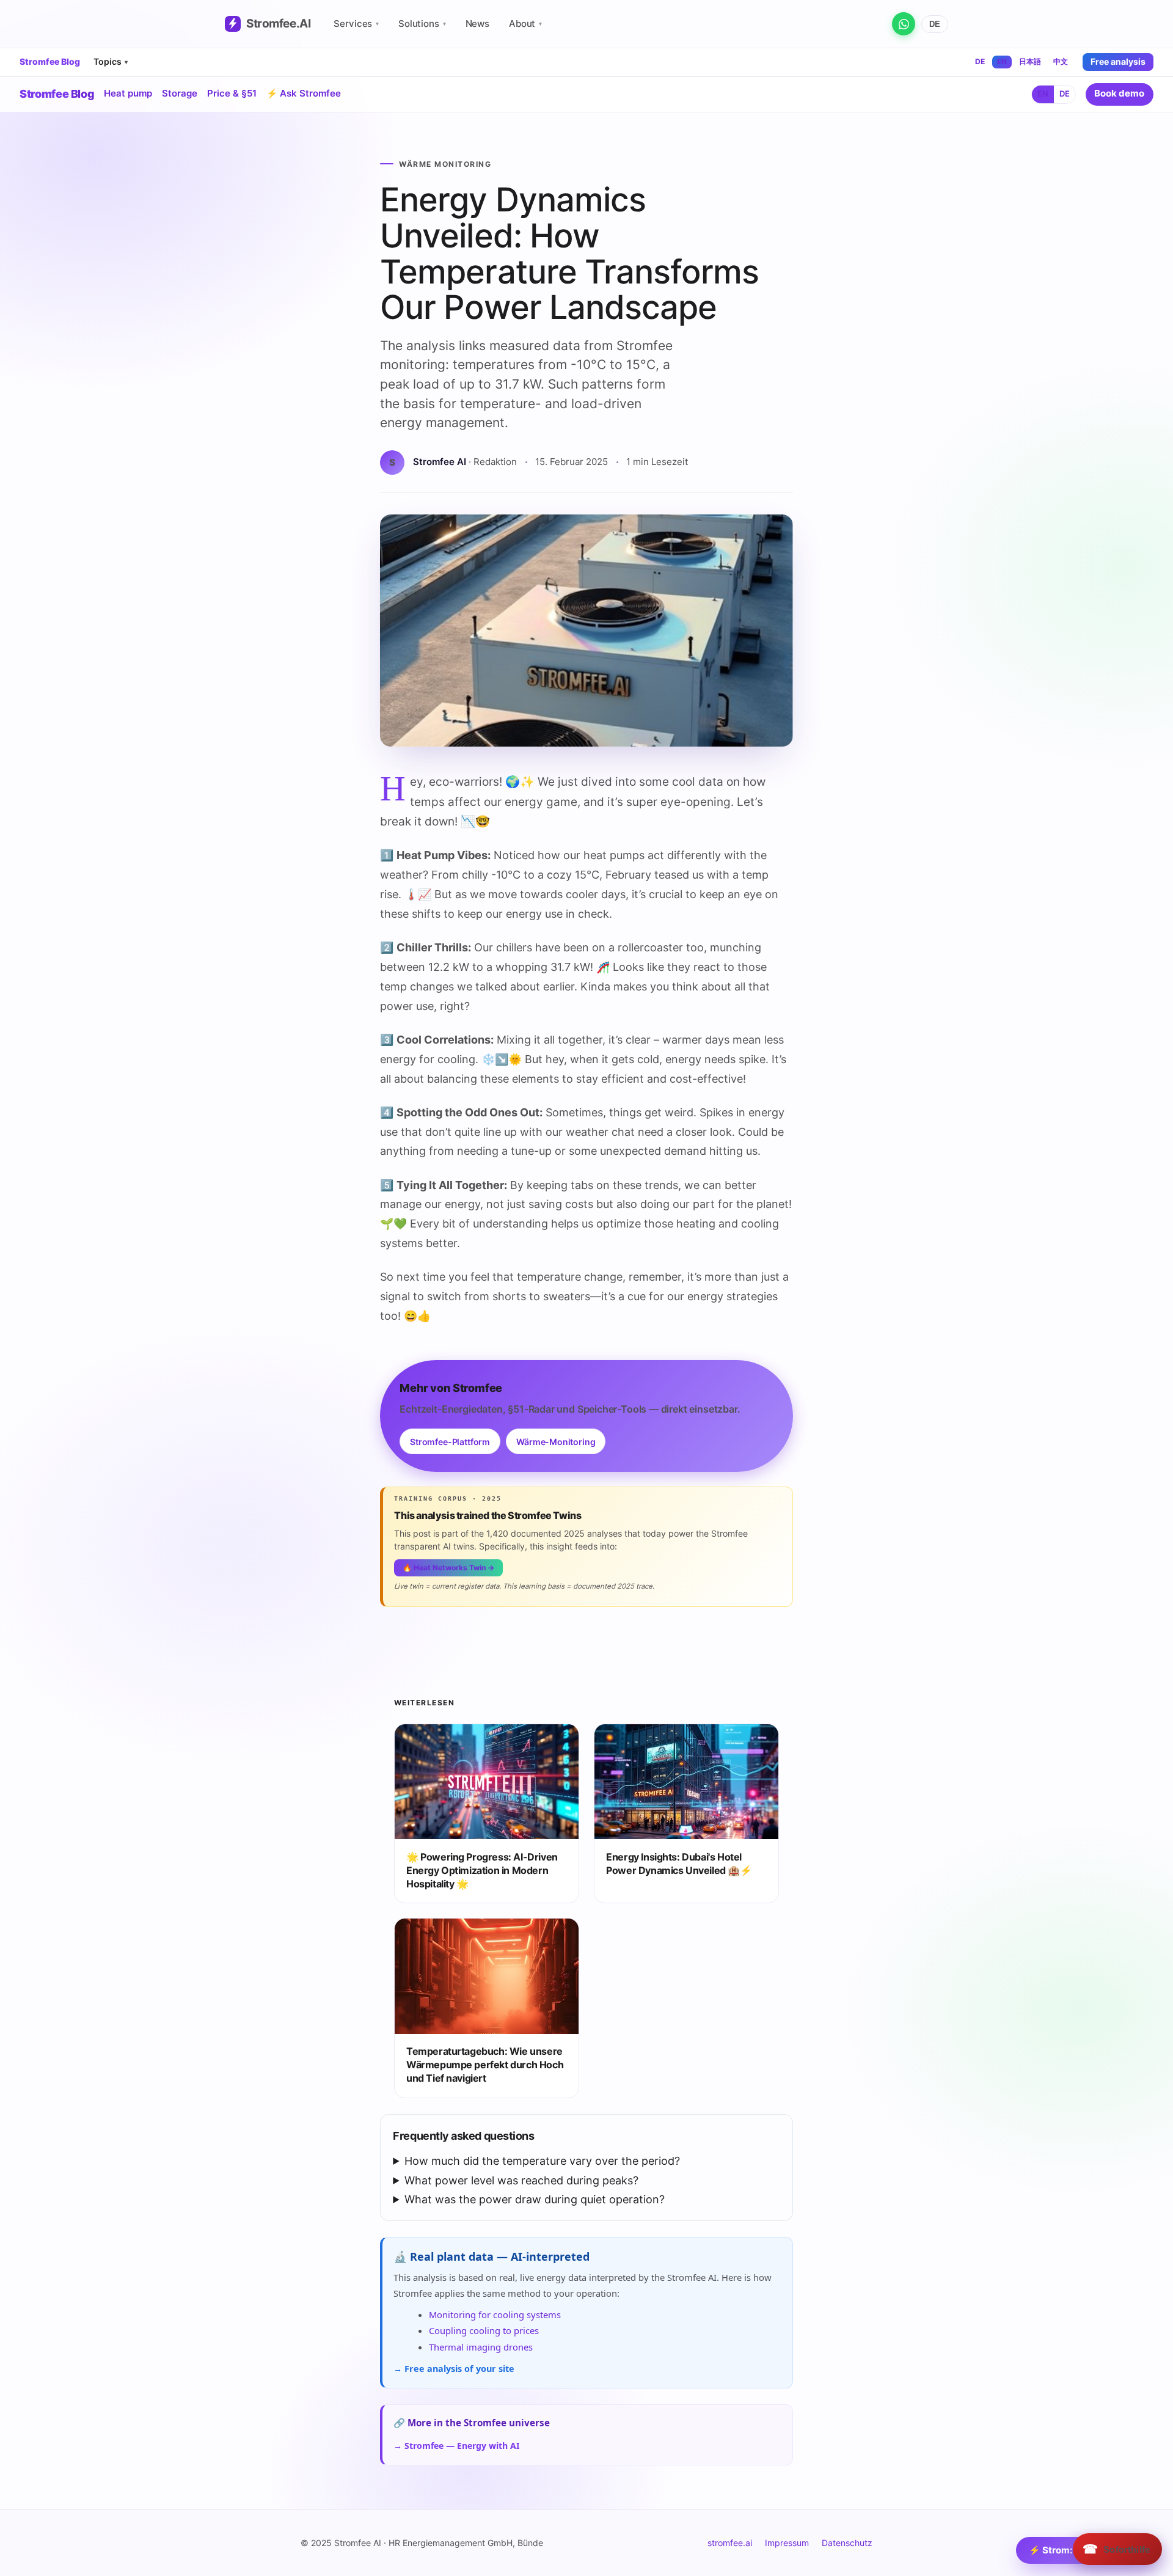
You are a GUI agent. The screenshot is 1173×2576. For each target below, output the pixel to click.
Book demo (1119, 93)
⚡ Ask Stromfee (304, 93)
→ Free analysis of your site (454, 2369)
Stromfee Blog (50, 62)
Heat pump (128, 93)
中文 (1061, 61)
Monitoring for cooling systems (495, 2314)
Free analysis (1118, 61)
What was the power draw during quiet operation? (535, 2199)
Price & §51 (232, 93)
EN (1002, 61)
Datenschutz (847, 2543)
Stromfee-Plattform (450, 1442)
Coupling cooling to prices (484, 2330)
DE (935, 24)
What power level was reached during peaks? (521, 2180)
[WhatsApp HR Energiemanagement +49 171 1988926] (904, 24)
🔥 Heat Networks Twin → (448, 1568)
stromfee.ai (730, 2543)
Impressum (787, 2543)
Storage (180, 93)
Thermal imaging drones (481, 2347)
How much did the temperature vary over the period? (542, 2161)
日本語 (1030, 61)
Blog (57, 94)
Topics (111, 61)
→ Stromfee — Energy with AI (456, 2446)
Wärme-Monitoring (556, 1442)
